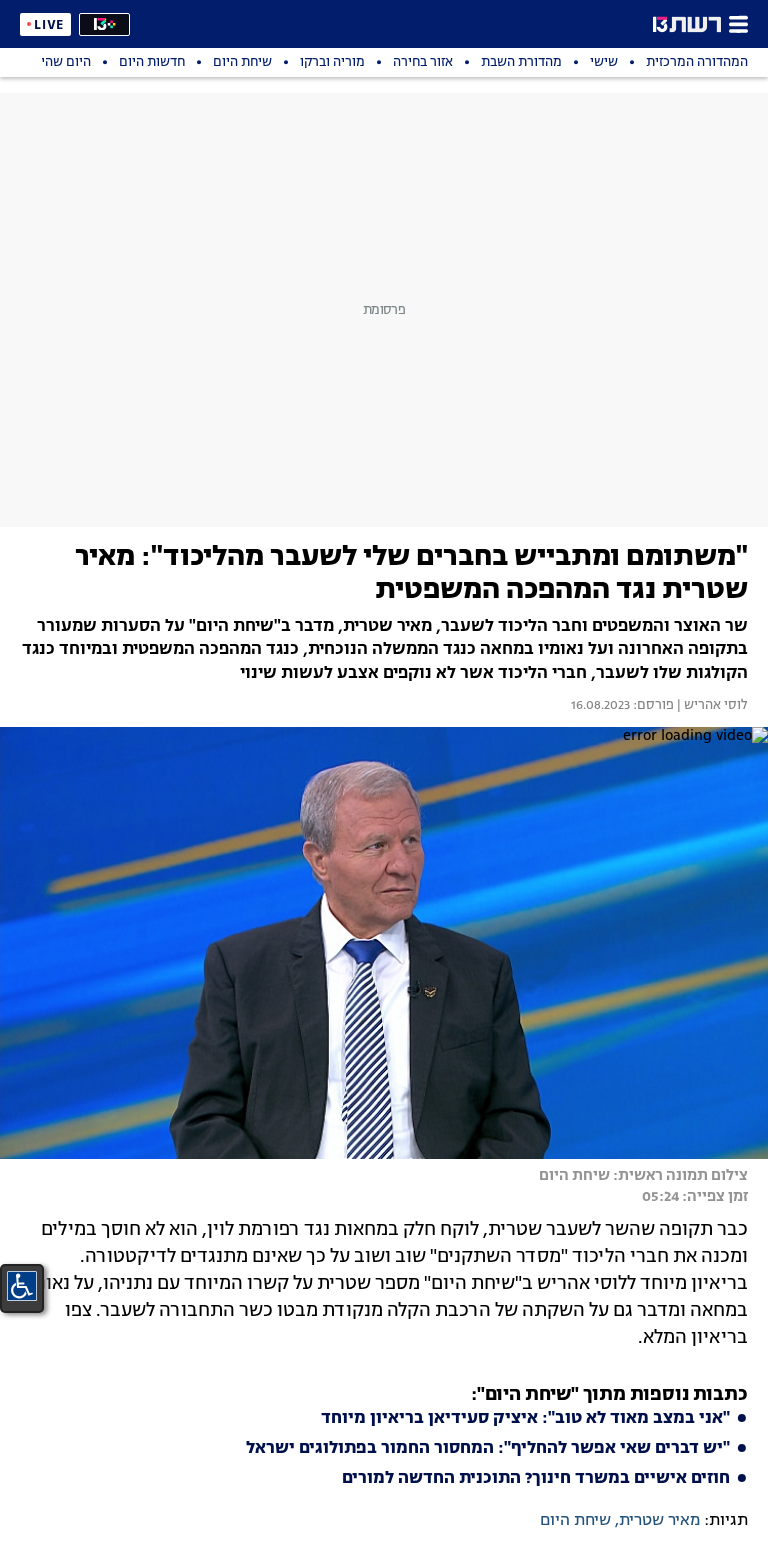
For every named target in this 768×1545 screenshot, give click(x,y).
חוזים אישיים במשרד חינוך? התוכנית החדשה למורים (536, 1479)
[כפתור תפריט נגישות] (22, 1286)
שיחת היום (575, 1521)
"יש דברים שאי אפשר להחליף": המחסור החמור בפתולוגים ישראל (488, 1449)
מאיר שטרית (659, 1521)
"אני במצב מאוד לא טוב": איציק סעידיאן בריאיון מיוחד (525, 1419)
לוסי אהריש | (711, 706)
